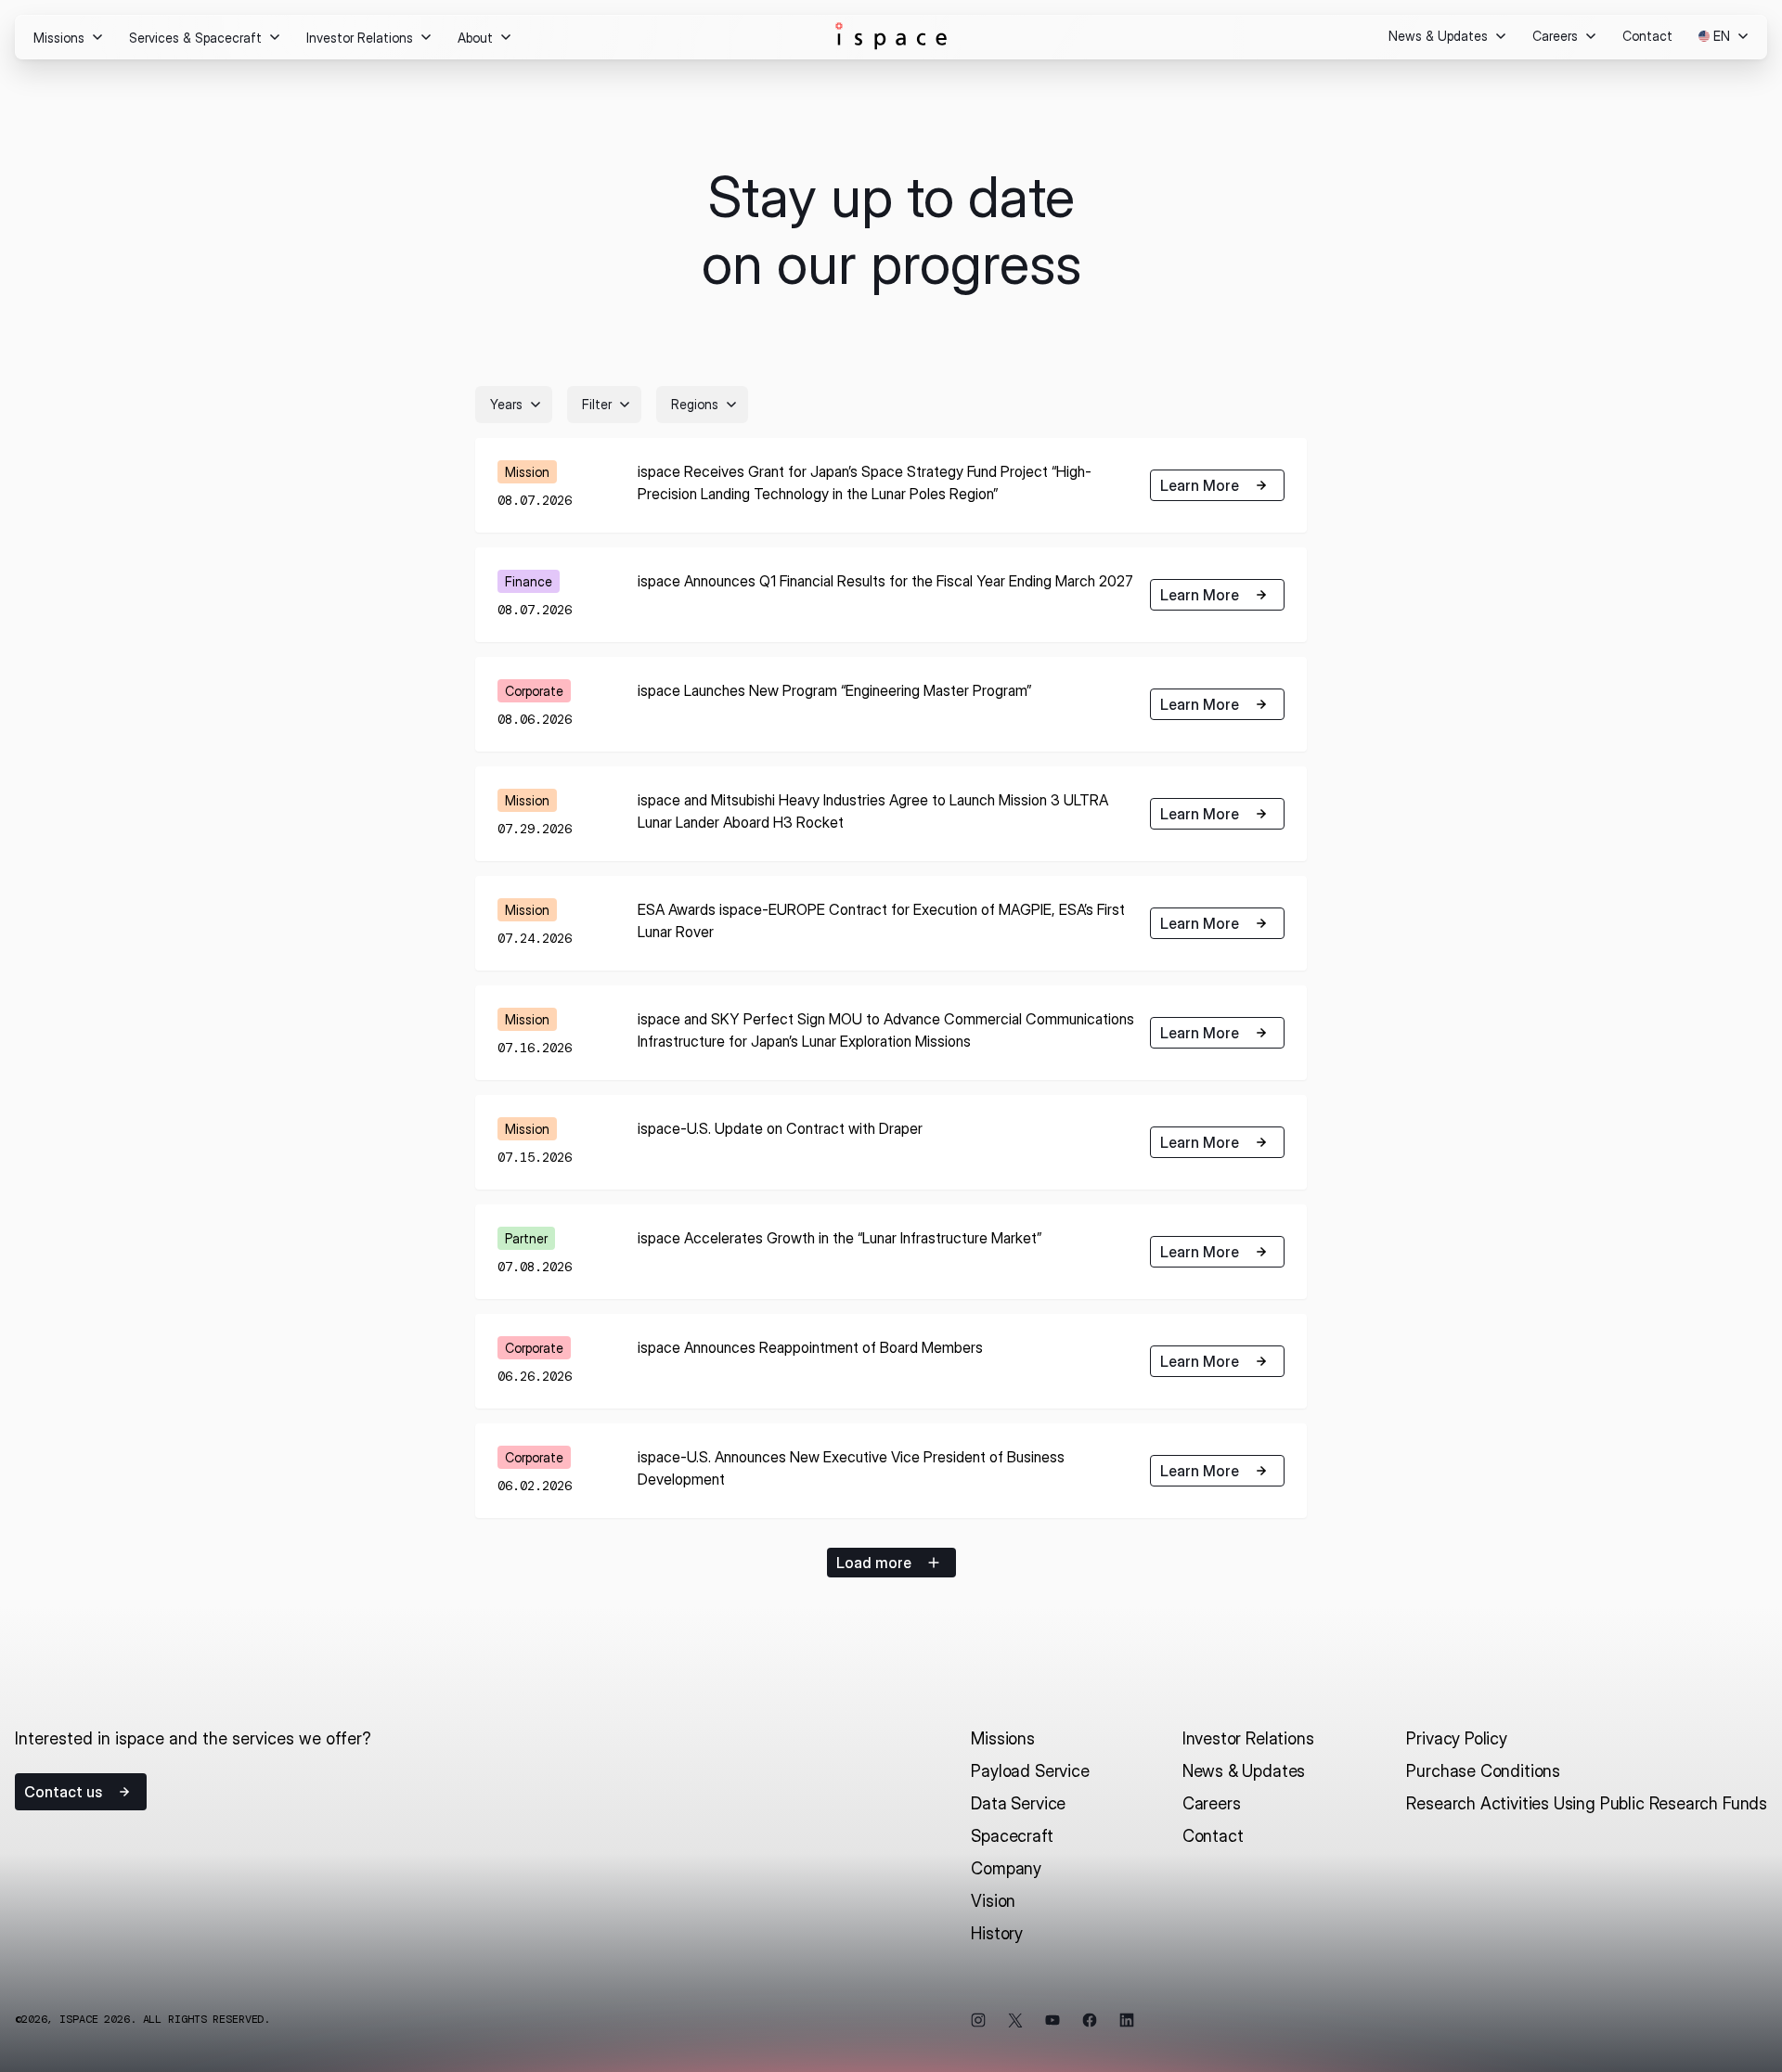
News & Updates (1244, 1771)
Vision (993, 1901)
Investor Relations (1248, 1738)
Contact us (63, 1792)
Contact (1213, 1836)
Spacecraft (1012, 1836)
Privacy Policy (1456, 1738)
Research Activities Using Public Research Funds (1587, 1803)
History (997, 1933)
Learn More (1200, 485)
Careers (1212, 1803)
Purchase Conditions (1483, 1771)
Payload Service (1030, 1771)
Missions (1003, 1738)
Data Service (1018, 1803)
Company (1006, 1868)
